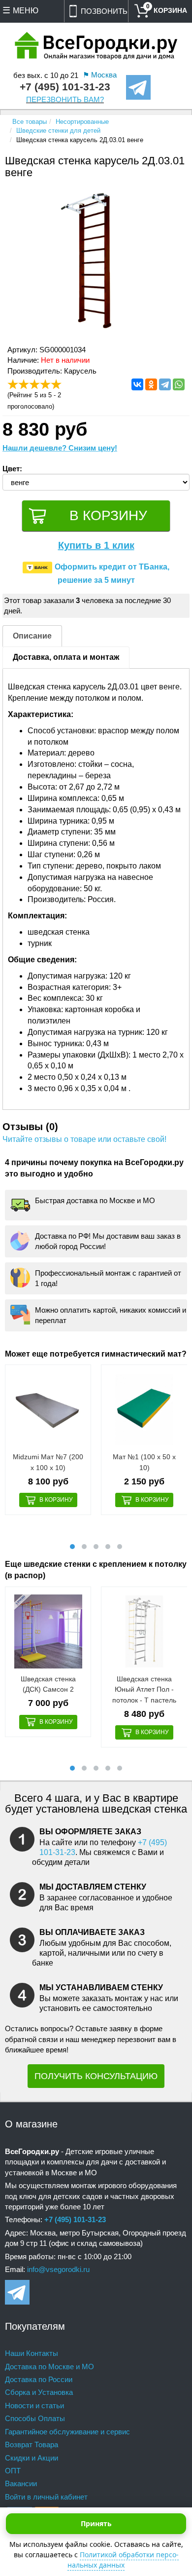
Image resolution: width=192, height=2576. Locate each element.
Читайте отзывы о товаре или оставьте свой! (84, 1139)
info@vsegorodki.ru (58, 2269)
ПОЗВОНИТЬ (104, 11)
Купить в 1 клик (96, 545)
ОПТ (13, 2471)
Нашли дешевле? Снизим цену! (60, 448)
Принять (96, 2523)
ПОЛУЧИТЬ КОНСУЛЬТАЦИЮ (96, 2076)
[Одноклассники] (151, 384)
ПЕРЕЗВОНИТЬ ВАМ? (65, 100)
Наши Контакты (32, 2353)
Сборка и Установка (39, 2392)
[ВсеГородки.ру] (96, 47)
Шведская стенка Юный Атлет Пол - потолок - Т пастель (144, 1689)
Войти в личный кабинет (46, 2497)
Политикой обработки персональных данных (123, 2560)
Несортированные (82, 122)
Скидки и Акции (32, 2458)
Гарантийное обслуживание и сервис (67, 2432)
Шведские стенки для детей (58, 131)
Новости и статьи (34, 2406)
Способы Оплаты (35, 2418)
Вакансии (21, 2483)
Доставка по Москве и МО (49, 2367)
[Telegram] (165, 384)
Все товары (30, 122)
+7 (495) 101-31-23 (65, 87)
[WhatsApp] (179, 384)
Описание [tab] (32, 636)
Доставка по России (39, 2379)
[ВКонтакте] (137, 384)
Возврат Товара (32, 2444)
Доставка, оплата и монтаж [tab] (66, 657)
